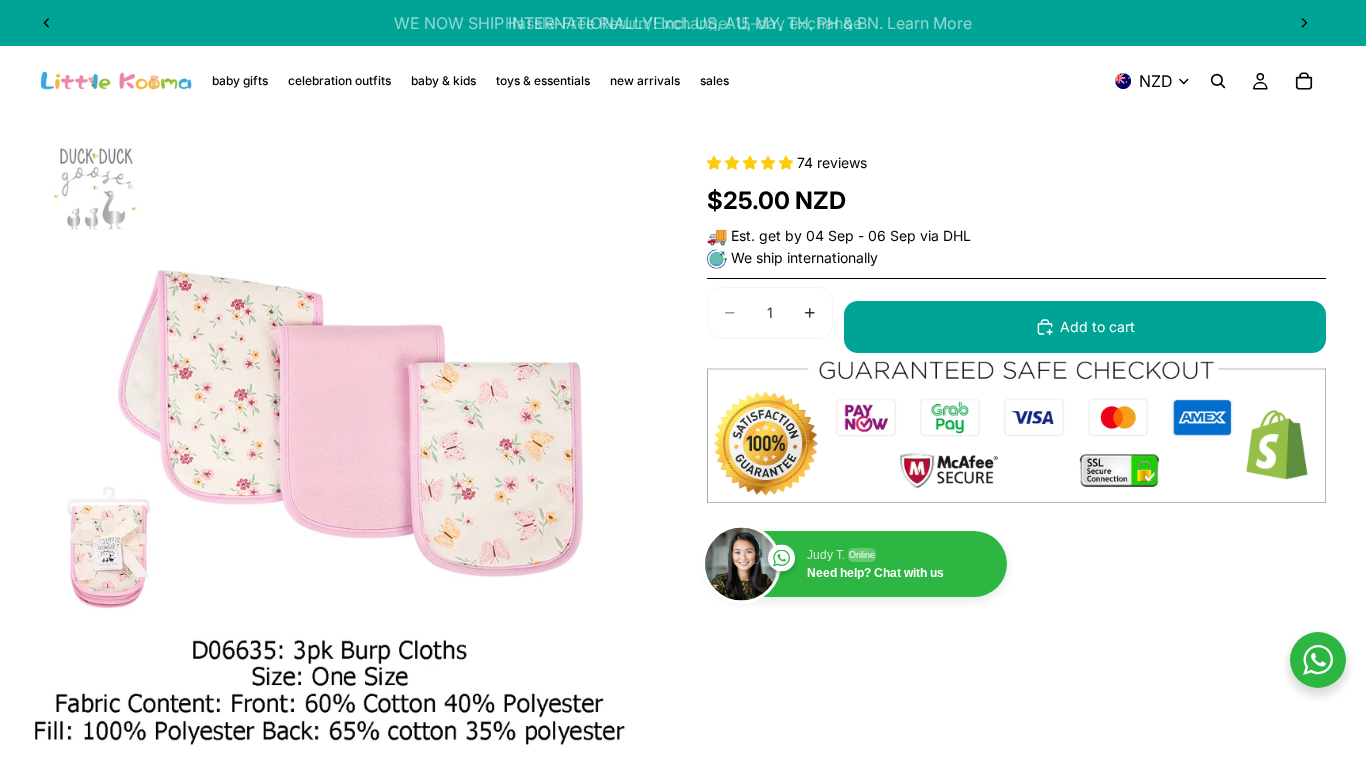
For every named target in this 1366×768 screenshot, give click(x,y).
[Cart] (1304, 81)
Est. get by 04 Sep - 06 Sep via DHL (851, 235)
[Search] (1218, 81)
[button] (752, 162)
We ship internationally (804, 257)
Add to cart (1097, 326)
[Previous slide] (47, 23)
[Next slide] (1304, 23)
